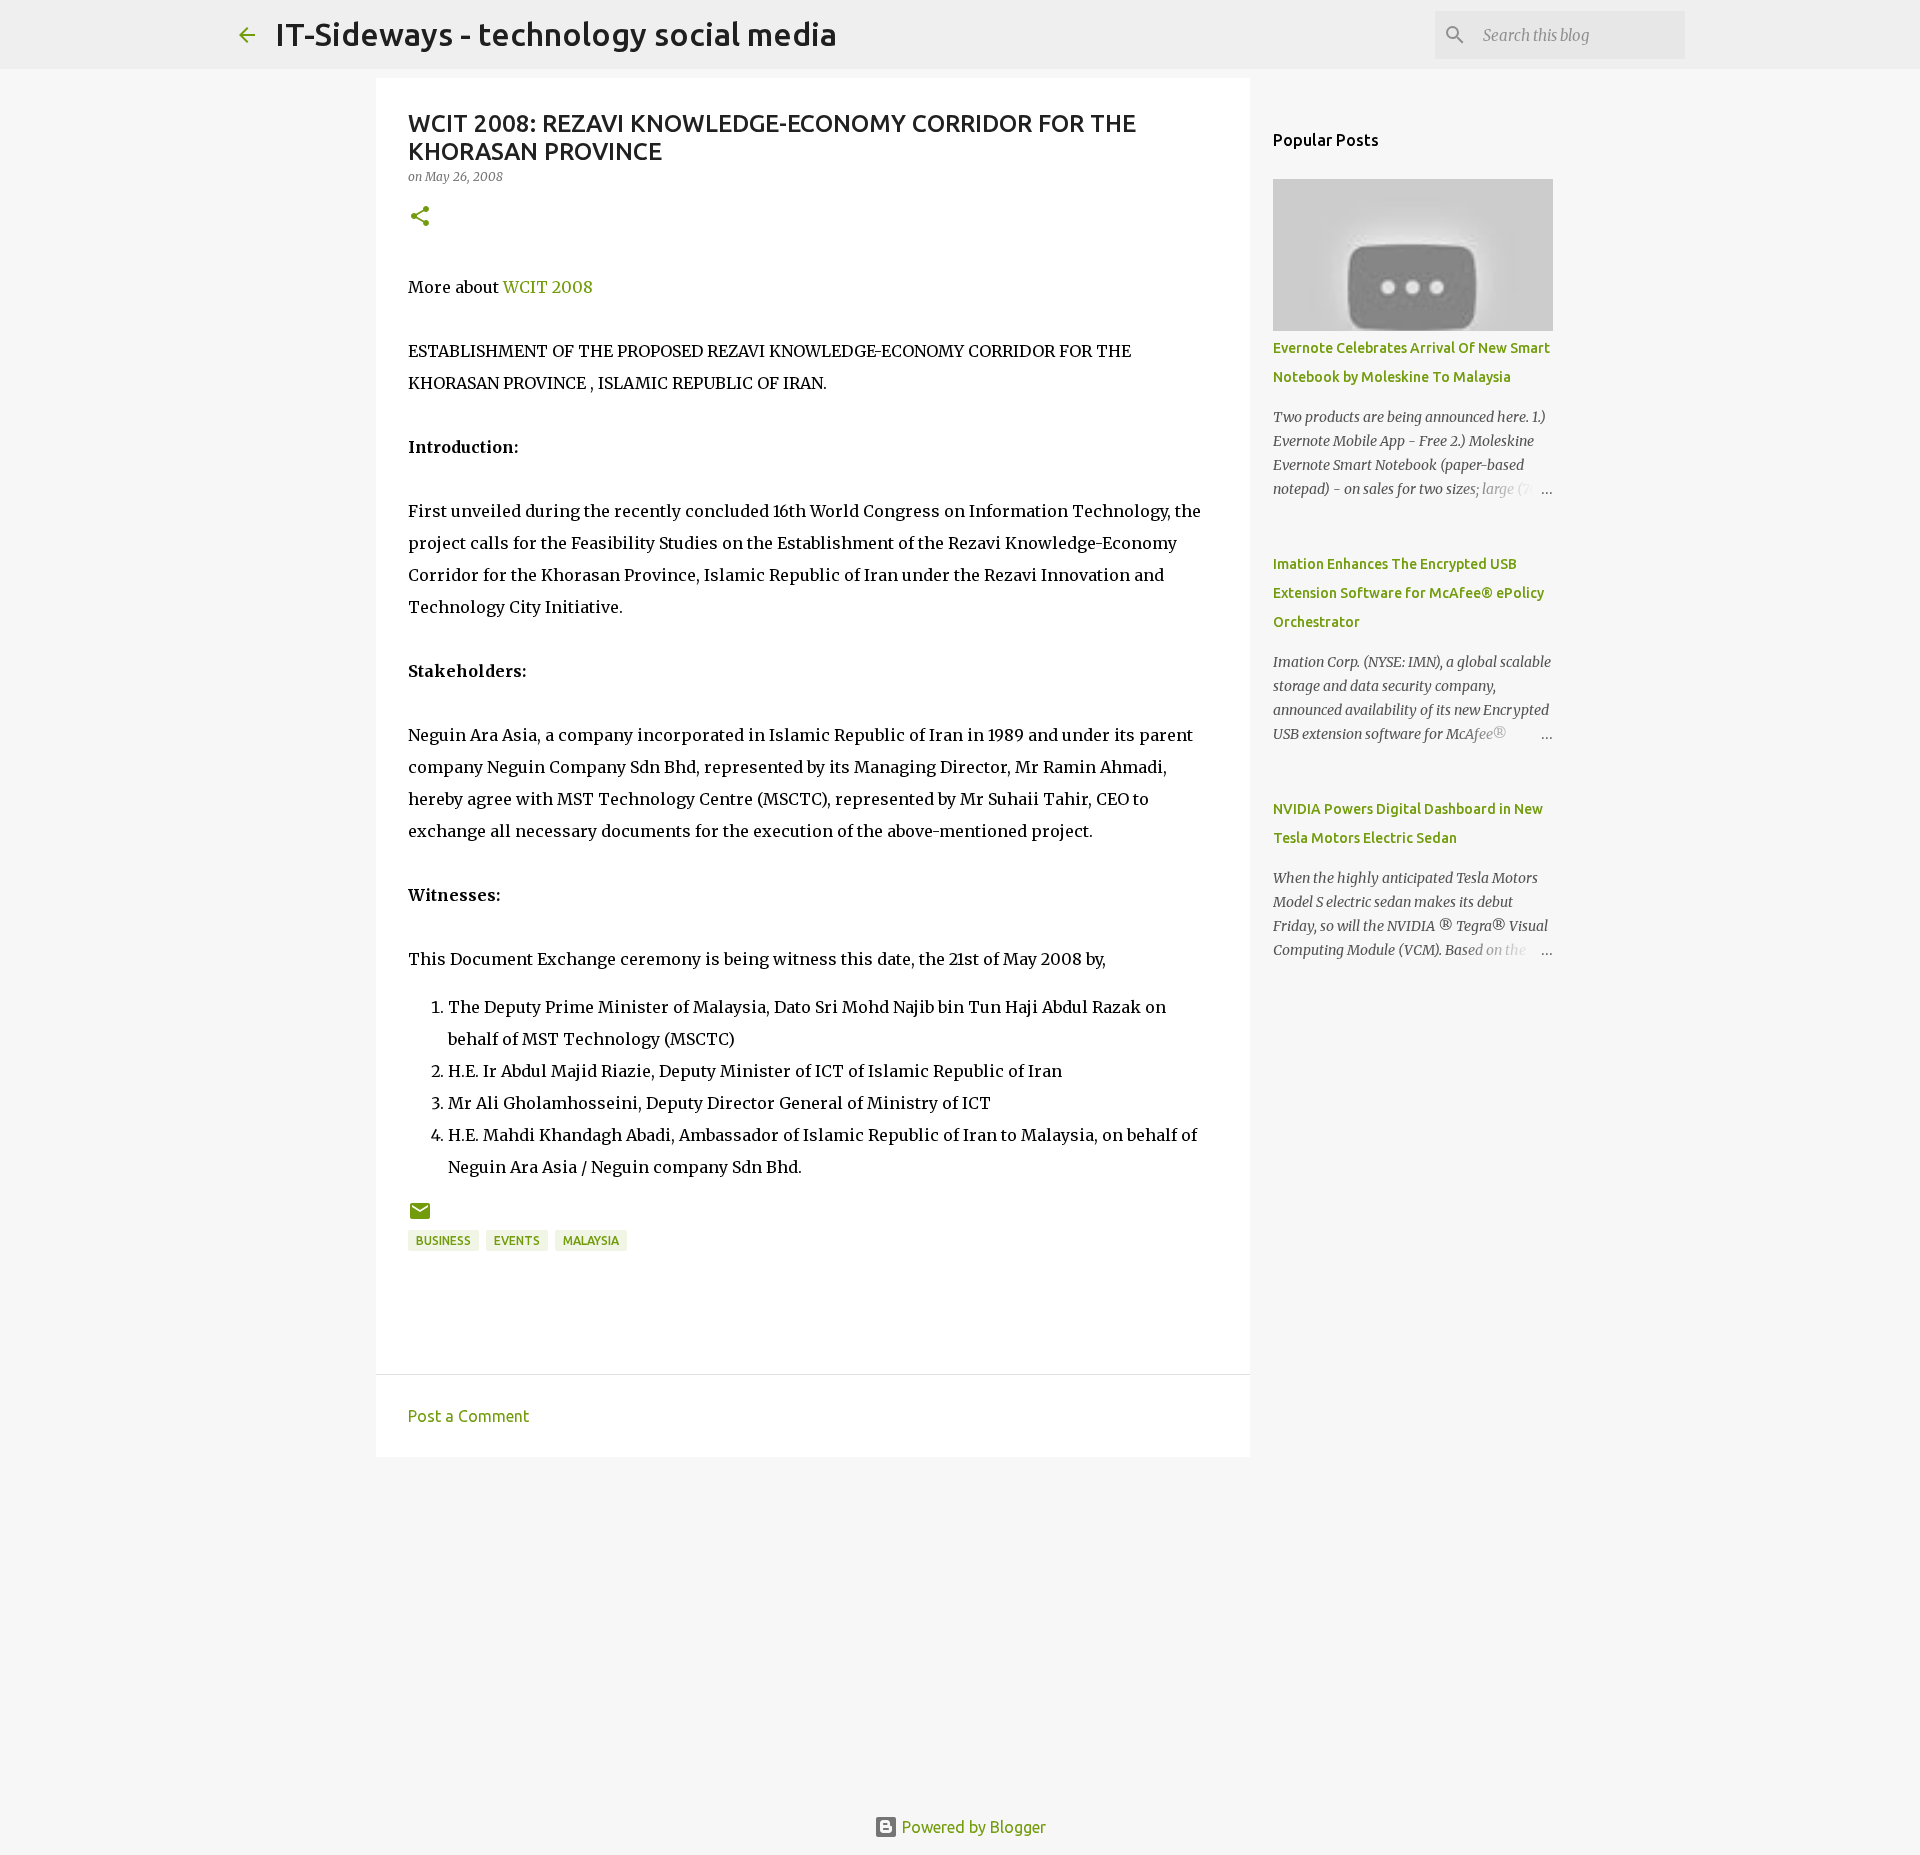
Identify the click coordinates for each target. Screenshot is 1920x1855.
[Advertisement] (813, 1627)
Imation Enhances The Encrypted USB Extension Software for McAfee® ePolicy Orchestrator (1408, 593)
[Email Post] (420, 1218)
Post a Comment (468, 1416)
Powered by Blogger (972, 1827)
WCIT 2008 (548, 287)
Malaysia (591, 1240)
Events (517, 1240)
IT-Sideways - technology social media (556, 34)
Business (443, 1240)
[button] (420, 217)
